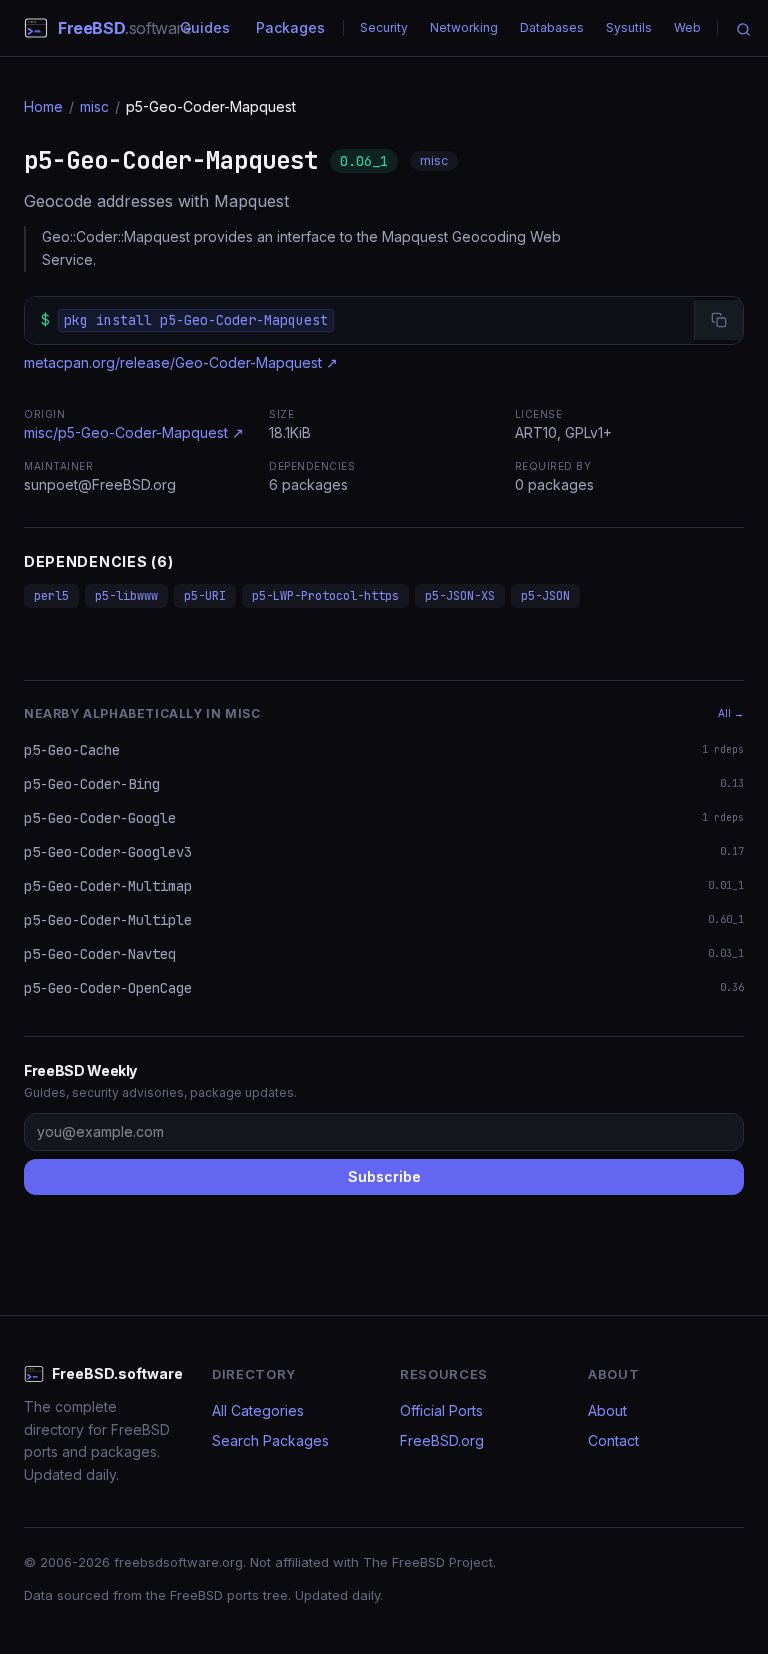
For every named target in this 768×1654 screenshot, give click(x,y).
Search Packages (270, 1440)
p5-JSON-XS (460, 596)
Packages (290, 27)
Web (687, 27)
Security (384, 27)
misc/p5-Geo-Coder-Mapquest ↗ (134, 432)
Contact (613, 1440)
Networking (464, 27)
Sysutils (629, 27)
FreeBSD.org (442, 1440)
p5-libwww (126, 596)
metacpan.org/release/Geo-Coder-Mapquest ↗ (181, 362)
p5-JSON (545, 596)
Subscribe (384, 1176)
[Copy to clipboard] (718, 320)
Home (43, 106)
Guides (205, 27)
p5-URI (205, 596)
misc (94, 106)
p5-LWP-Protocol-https (325, 596)
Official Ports (441, 1410)
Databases (552, 27)
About (607, 1410)
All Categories (258, 1410)
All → (731, 713)
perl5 (51, 596)
